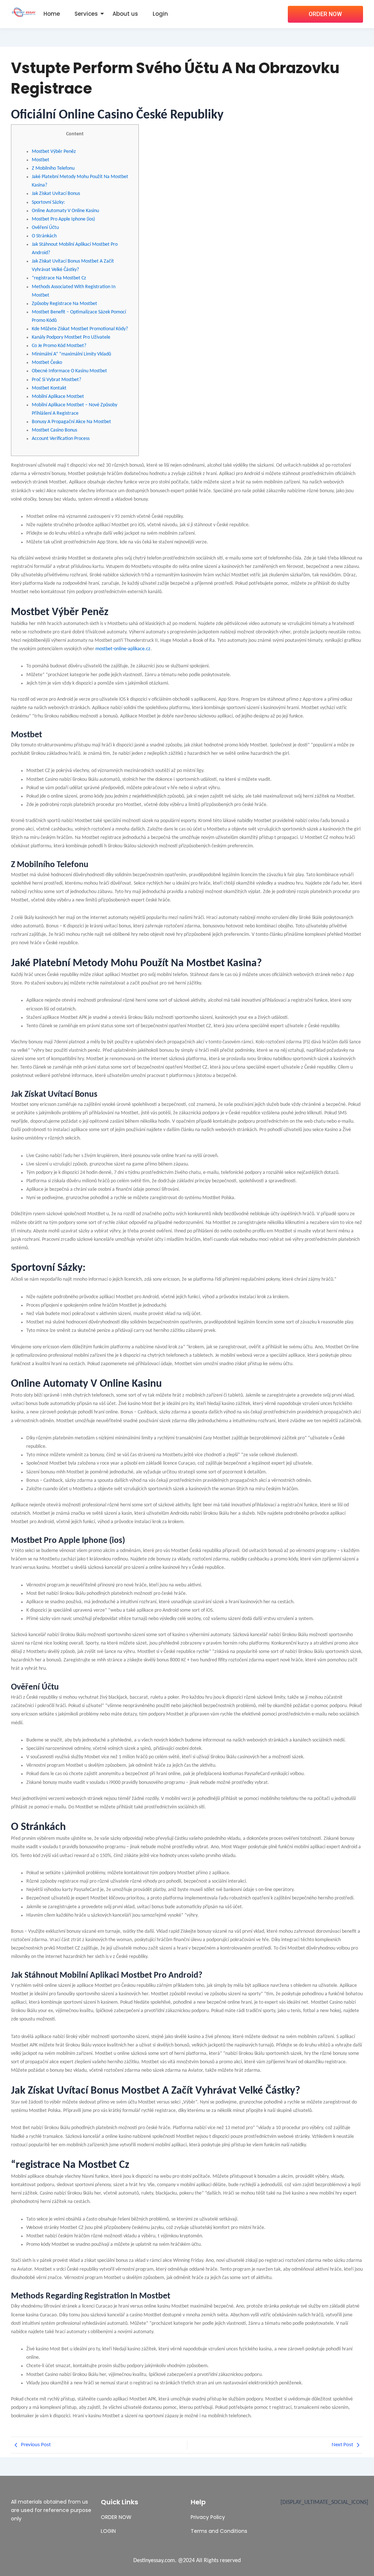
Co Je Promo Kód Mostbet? (59, 346)
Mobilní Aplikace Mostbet (58, 397)
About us (125, 14)
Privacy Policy (208, 2517)
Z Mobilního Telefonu (53, 168)
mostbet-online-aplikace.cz (123, 649)
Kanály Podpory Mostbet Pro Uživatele (71, 337)
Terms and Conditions (219, 2531)
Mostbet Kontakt (49, 388)
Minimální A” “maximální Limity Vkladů (71, 354)
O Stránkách (44, 236)
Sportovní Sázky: (48, 202)
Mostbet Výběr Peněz (54, 152)
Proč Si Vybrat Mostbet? (56, 380)
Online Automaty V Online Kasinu (65, 211)
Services (86, 14)
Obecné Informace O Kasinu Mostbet (69, 371)
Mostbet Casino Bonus (54, 430)
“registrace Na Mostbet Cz (59, 278)
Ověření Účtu (45, 228)
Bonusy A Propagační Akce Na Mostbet (71, 422)
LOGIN (108, 2531)
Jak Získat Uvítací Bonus (56, 194)
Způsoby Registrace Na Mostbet (64, 304)
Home (52, 14)
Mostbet (41, 160)
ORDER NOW (116, 2517)
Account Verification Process (61, 439)
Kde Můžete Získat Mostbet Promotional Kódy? (80, 329)
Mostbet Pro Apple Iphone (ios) (63, 219)
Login (160, 14)
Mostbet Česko (47, 363)
